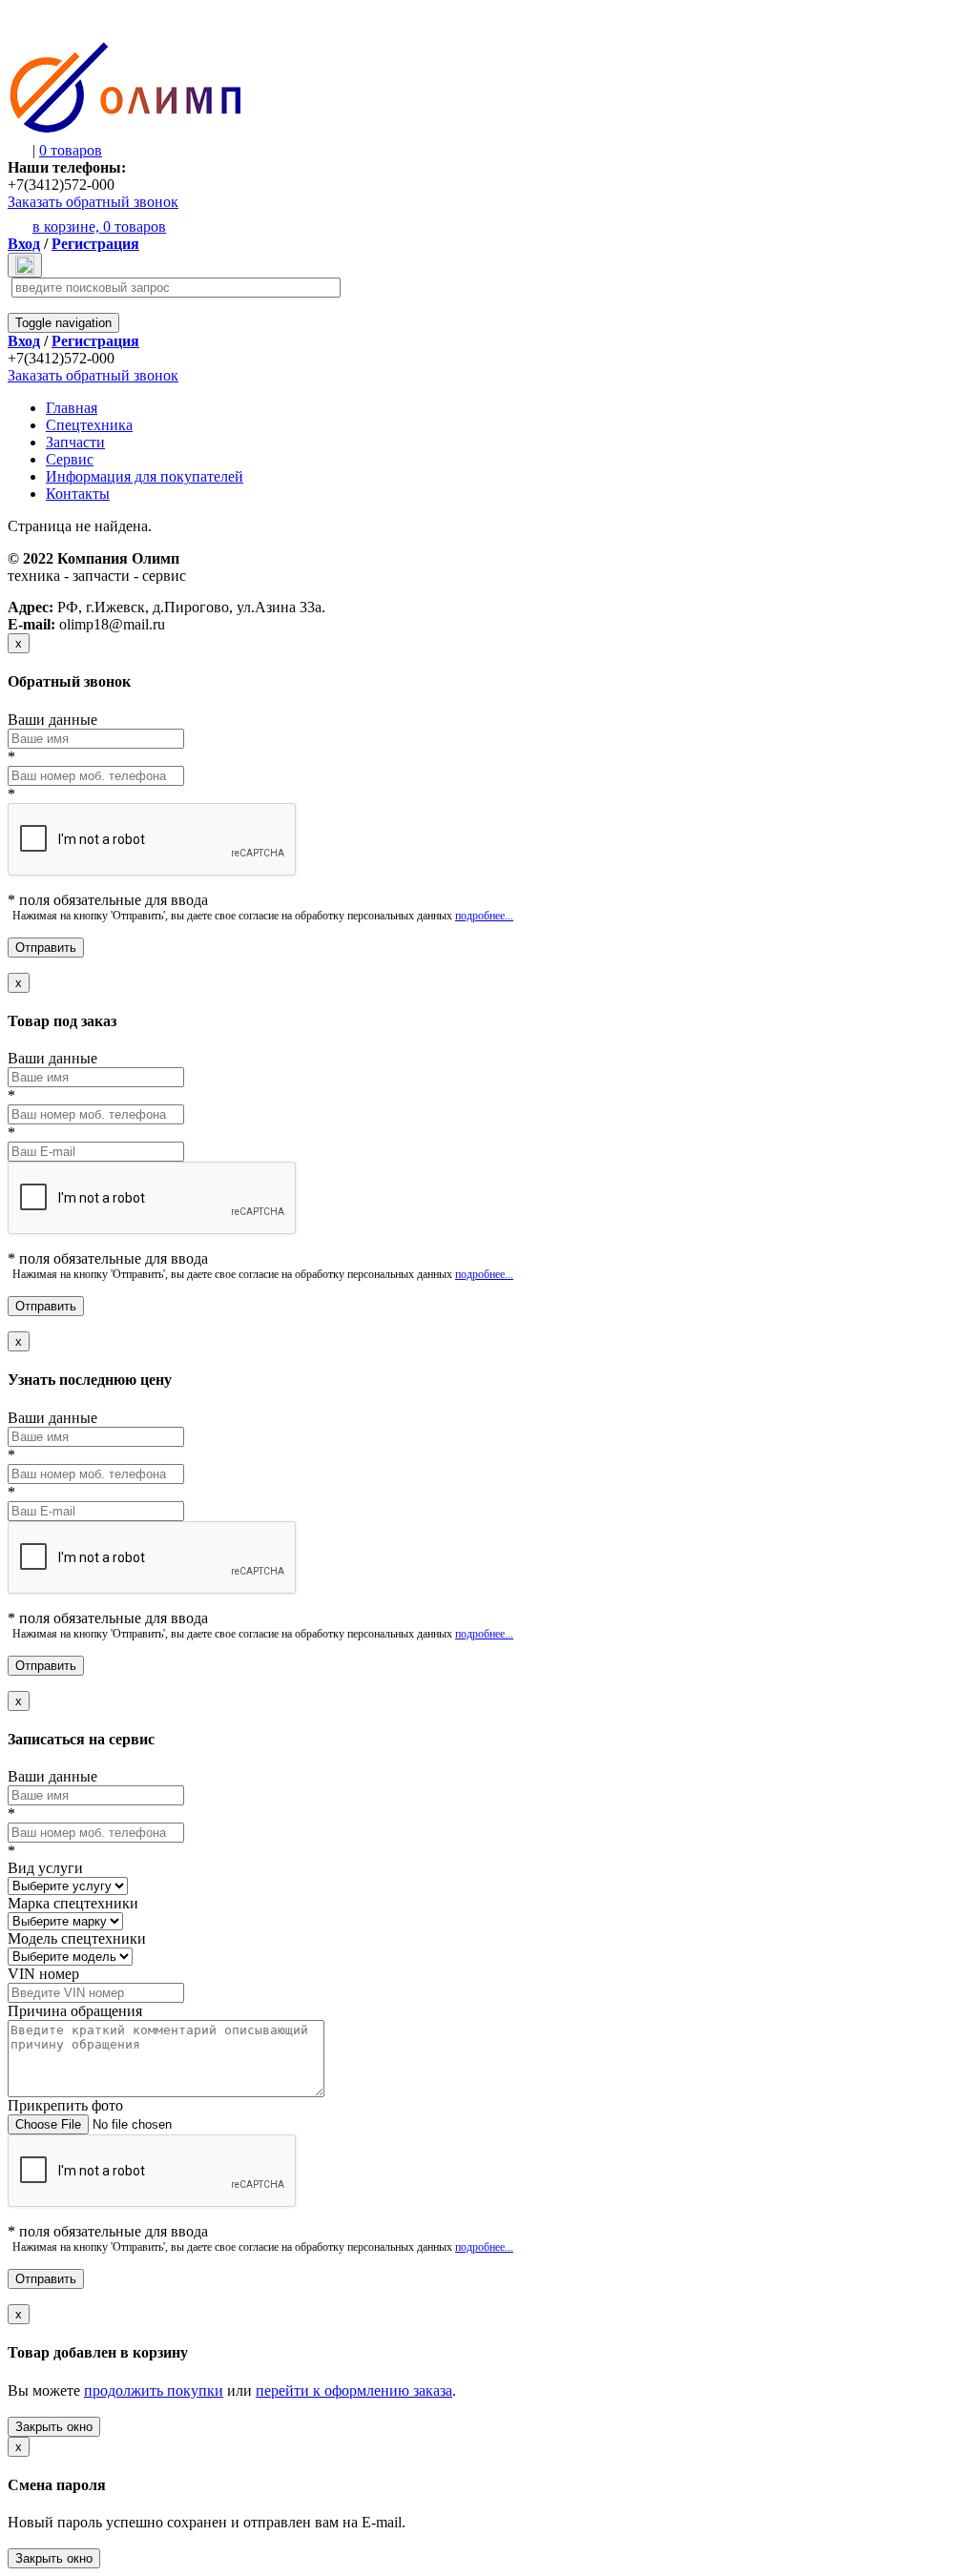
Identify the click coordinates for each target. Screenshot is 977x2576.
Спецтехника (89, 425)
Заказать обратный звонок (93, 202)
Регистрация (95, 244)
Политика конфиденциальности (82, 591)
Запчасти (75, 442)
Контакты (78, 494)
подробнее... (484, 916)
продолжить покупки (154, 2391)
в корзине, (99, 227)
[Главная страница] (125, 129)
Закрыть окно (54, 2427)
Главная (72, 408)
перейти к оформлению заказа (354, 2391)
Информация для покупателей (145, 476)
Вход (24, 244)
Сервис (70, 459)
